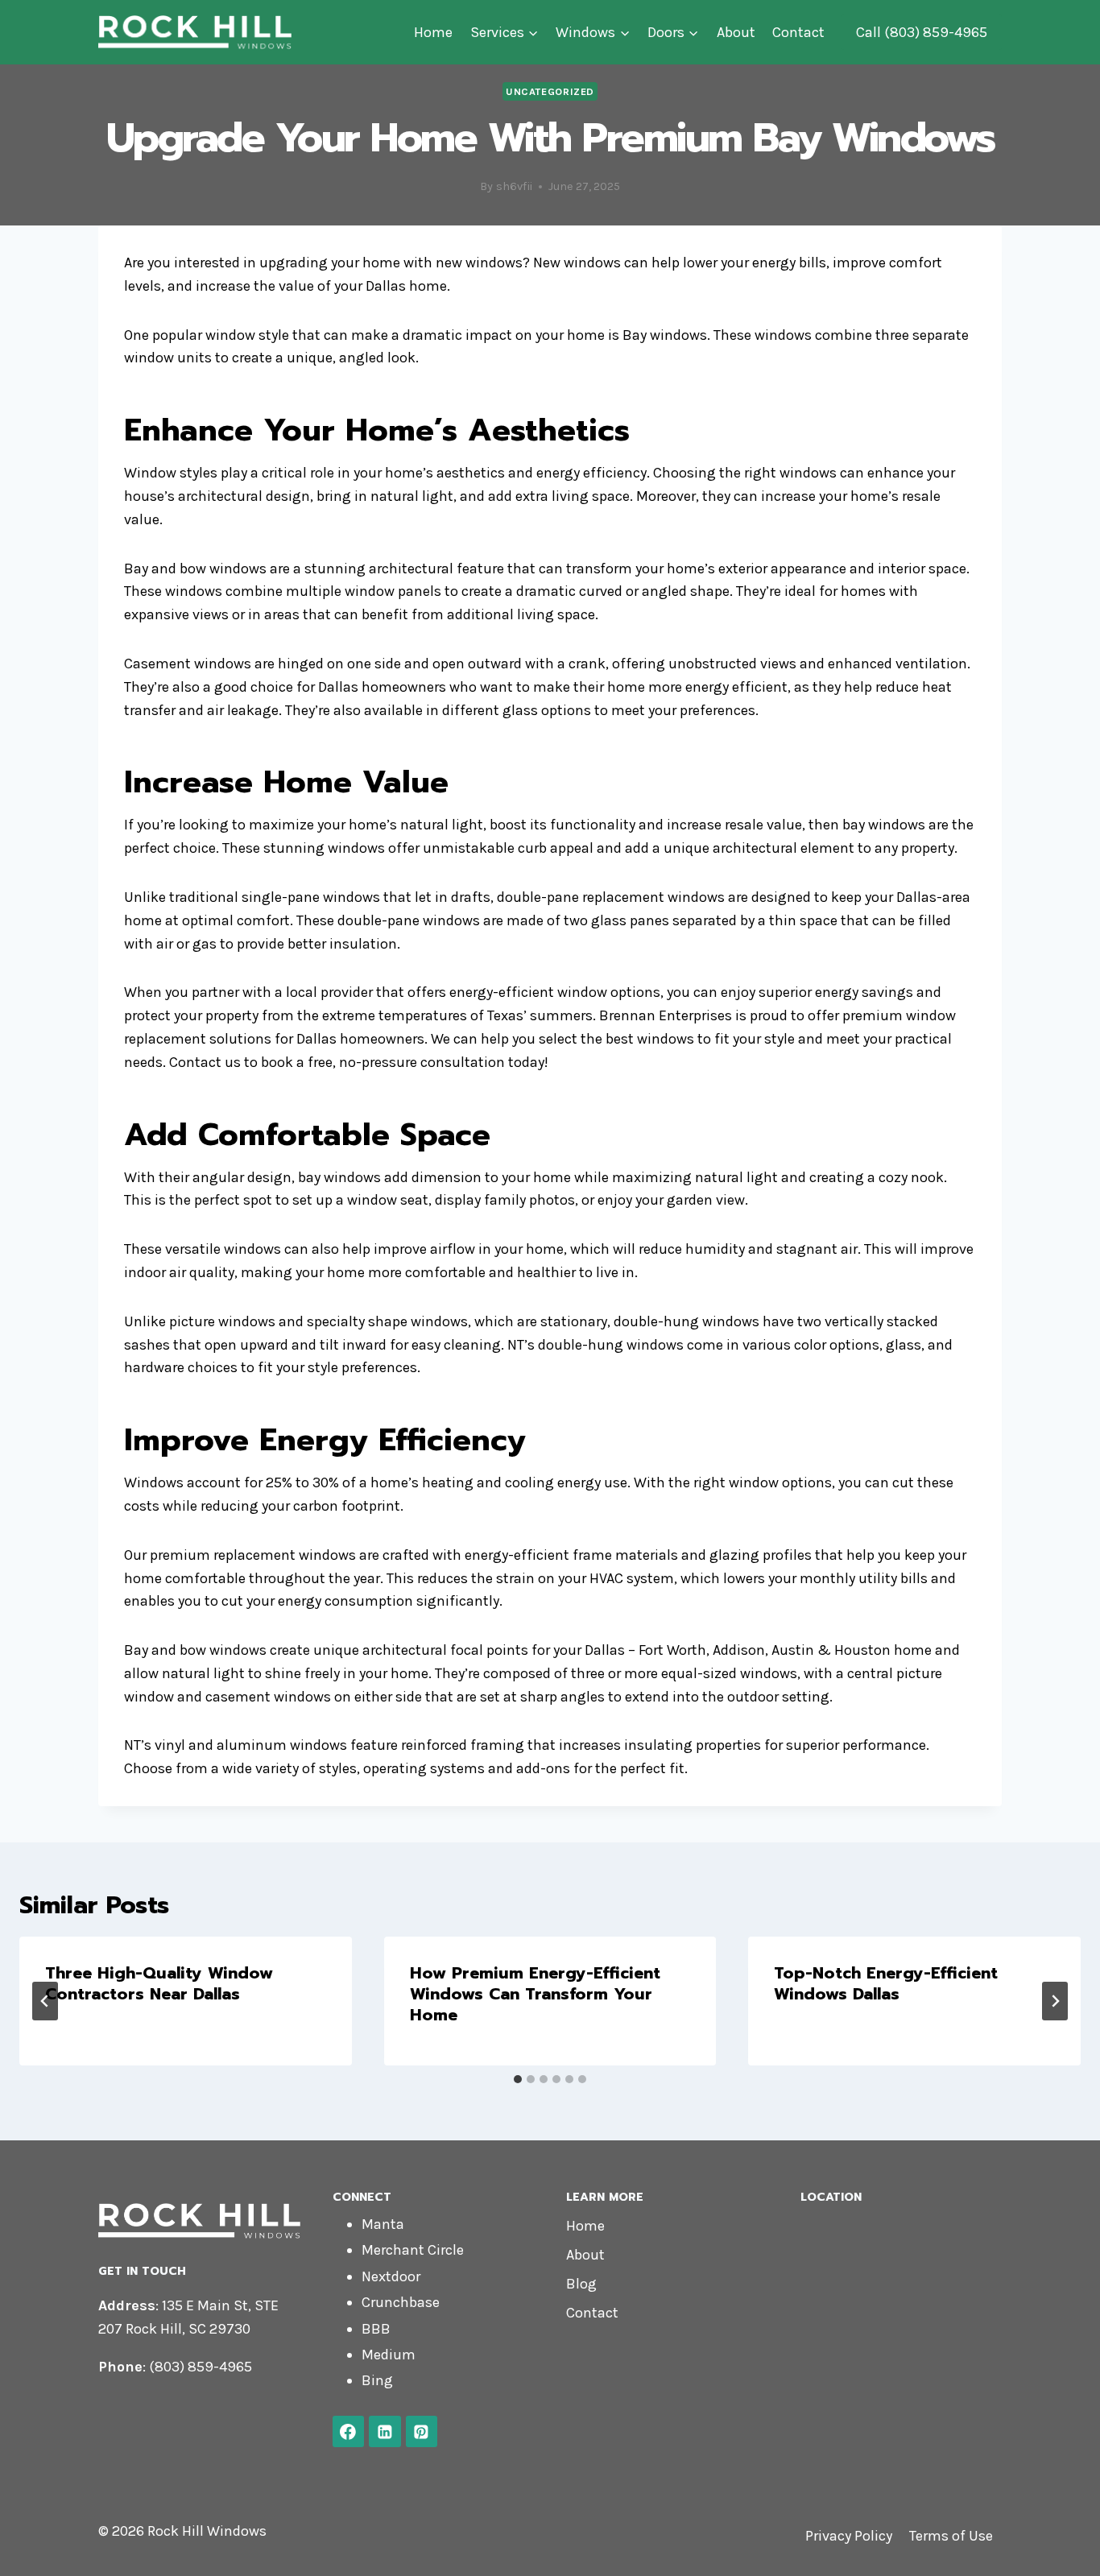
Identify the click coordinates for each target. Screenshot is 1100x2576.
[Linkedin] (385, 2432)
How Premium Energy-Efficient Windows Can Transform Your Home (535, 1994)
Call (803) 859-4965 (922, 32)
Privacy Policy (849, 2536)
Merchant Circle (413, 2250)
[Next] (1055, 2001)
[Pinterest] (422, 2432)
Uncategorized (550, 91)
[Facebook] (349, 2432)
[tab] (518, 2079)
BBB (376, 2329)
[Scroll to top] (1063, 2547)
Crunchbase (401, 2302)
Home (433, 32)
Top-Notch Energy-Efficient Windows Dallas (886, 1983)
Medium (389, 2355)
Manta (383, 2224)
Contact (798, 32)
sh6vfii (514, 186)
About (736, 32)
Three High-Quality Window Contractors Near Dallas (159, 1983)
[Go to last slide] (45, 2001)
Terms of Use (951, 2536)
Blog (581, 2284)
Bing (377, 2380)
